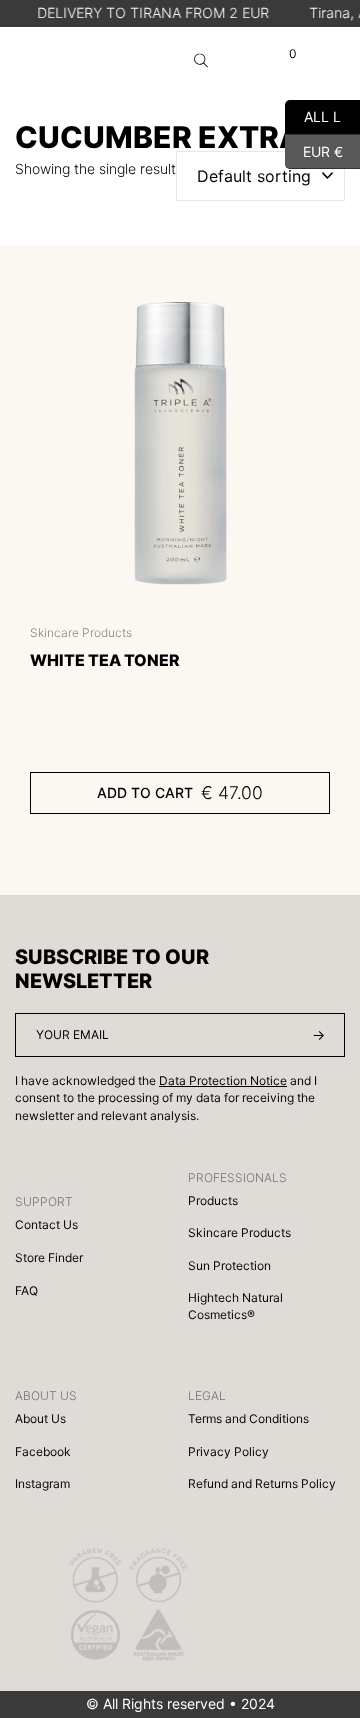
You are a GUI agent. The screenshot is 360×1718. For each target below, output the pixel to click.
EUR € (314, 148)
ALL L (313, 114)
